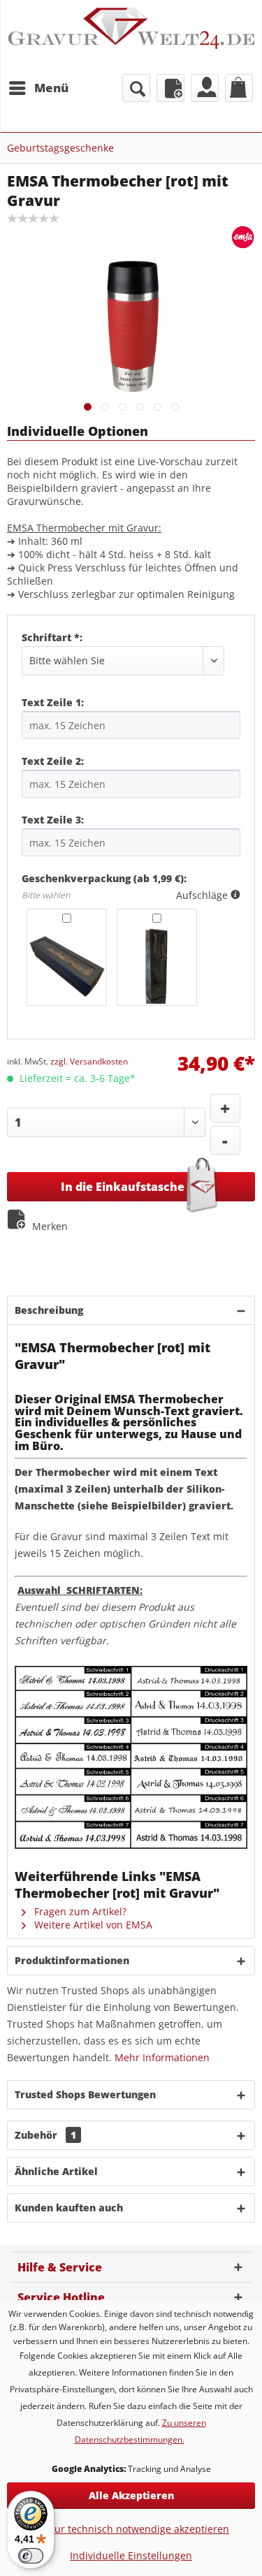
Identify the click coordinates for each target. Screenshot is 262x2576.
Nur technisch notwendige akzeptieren (138, 2529)
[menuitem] (38, 88)
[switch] (31, 2556)
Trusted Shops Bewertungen (85, 2094)
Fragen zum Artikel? (79, 1911)
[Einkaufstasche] (239, 88)
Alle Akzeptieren (131, 2495)
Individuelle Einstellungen (131, 2555)
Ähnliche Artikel (56, 2171)
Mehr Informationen (162, 2057)
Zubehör (45, 2135)
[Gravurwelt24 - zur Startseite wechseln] (131, 36)
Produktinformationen (72, 1960)
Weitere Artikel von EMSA (92, 1925)
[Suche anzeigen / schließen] (136, 88)
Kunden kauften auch (69, 2208)
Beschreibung (49, 1310)
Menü (51, 88)
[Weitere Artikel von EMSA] (243, 237)
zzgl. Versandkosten (89, 1061)
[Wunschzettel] (170, 88)
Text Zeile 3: (53, 820)
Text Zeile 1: (53, 702)
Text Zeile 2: (53, 761)
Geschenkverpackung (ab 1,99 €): (104, 878)
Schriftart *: (52, 637)
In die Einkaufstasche (123, 1187)
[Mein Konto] (205, 88)
